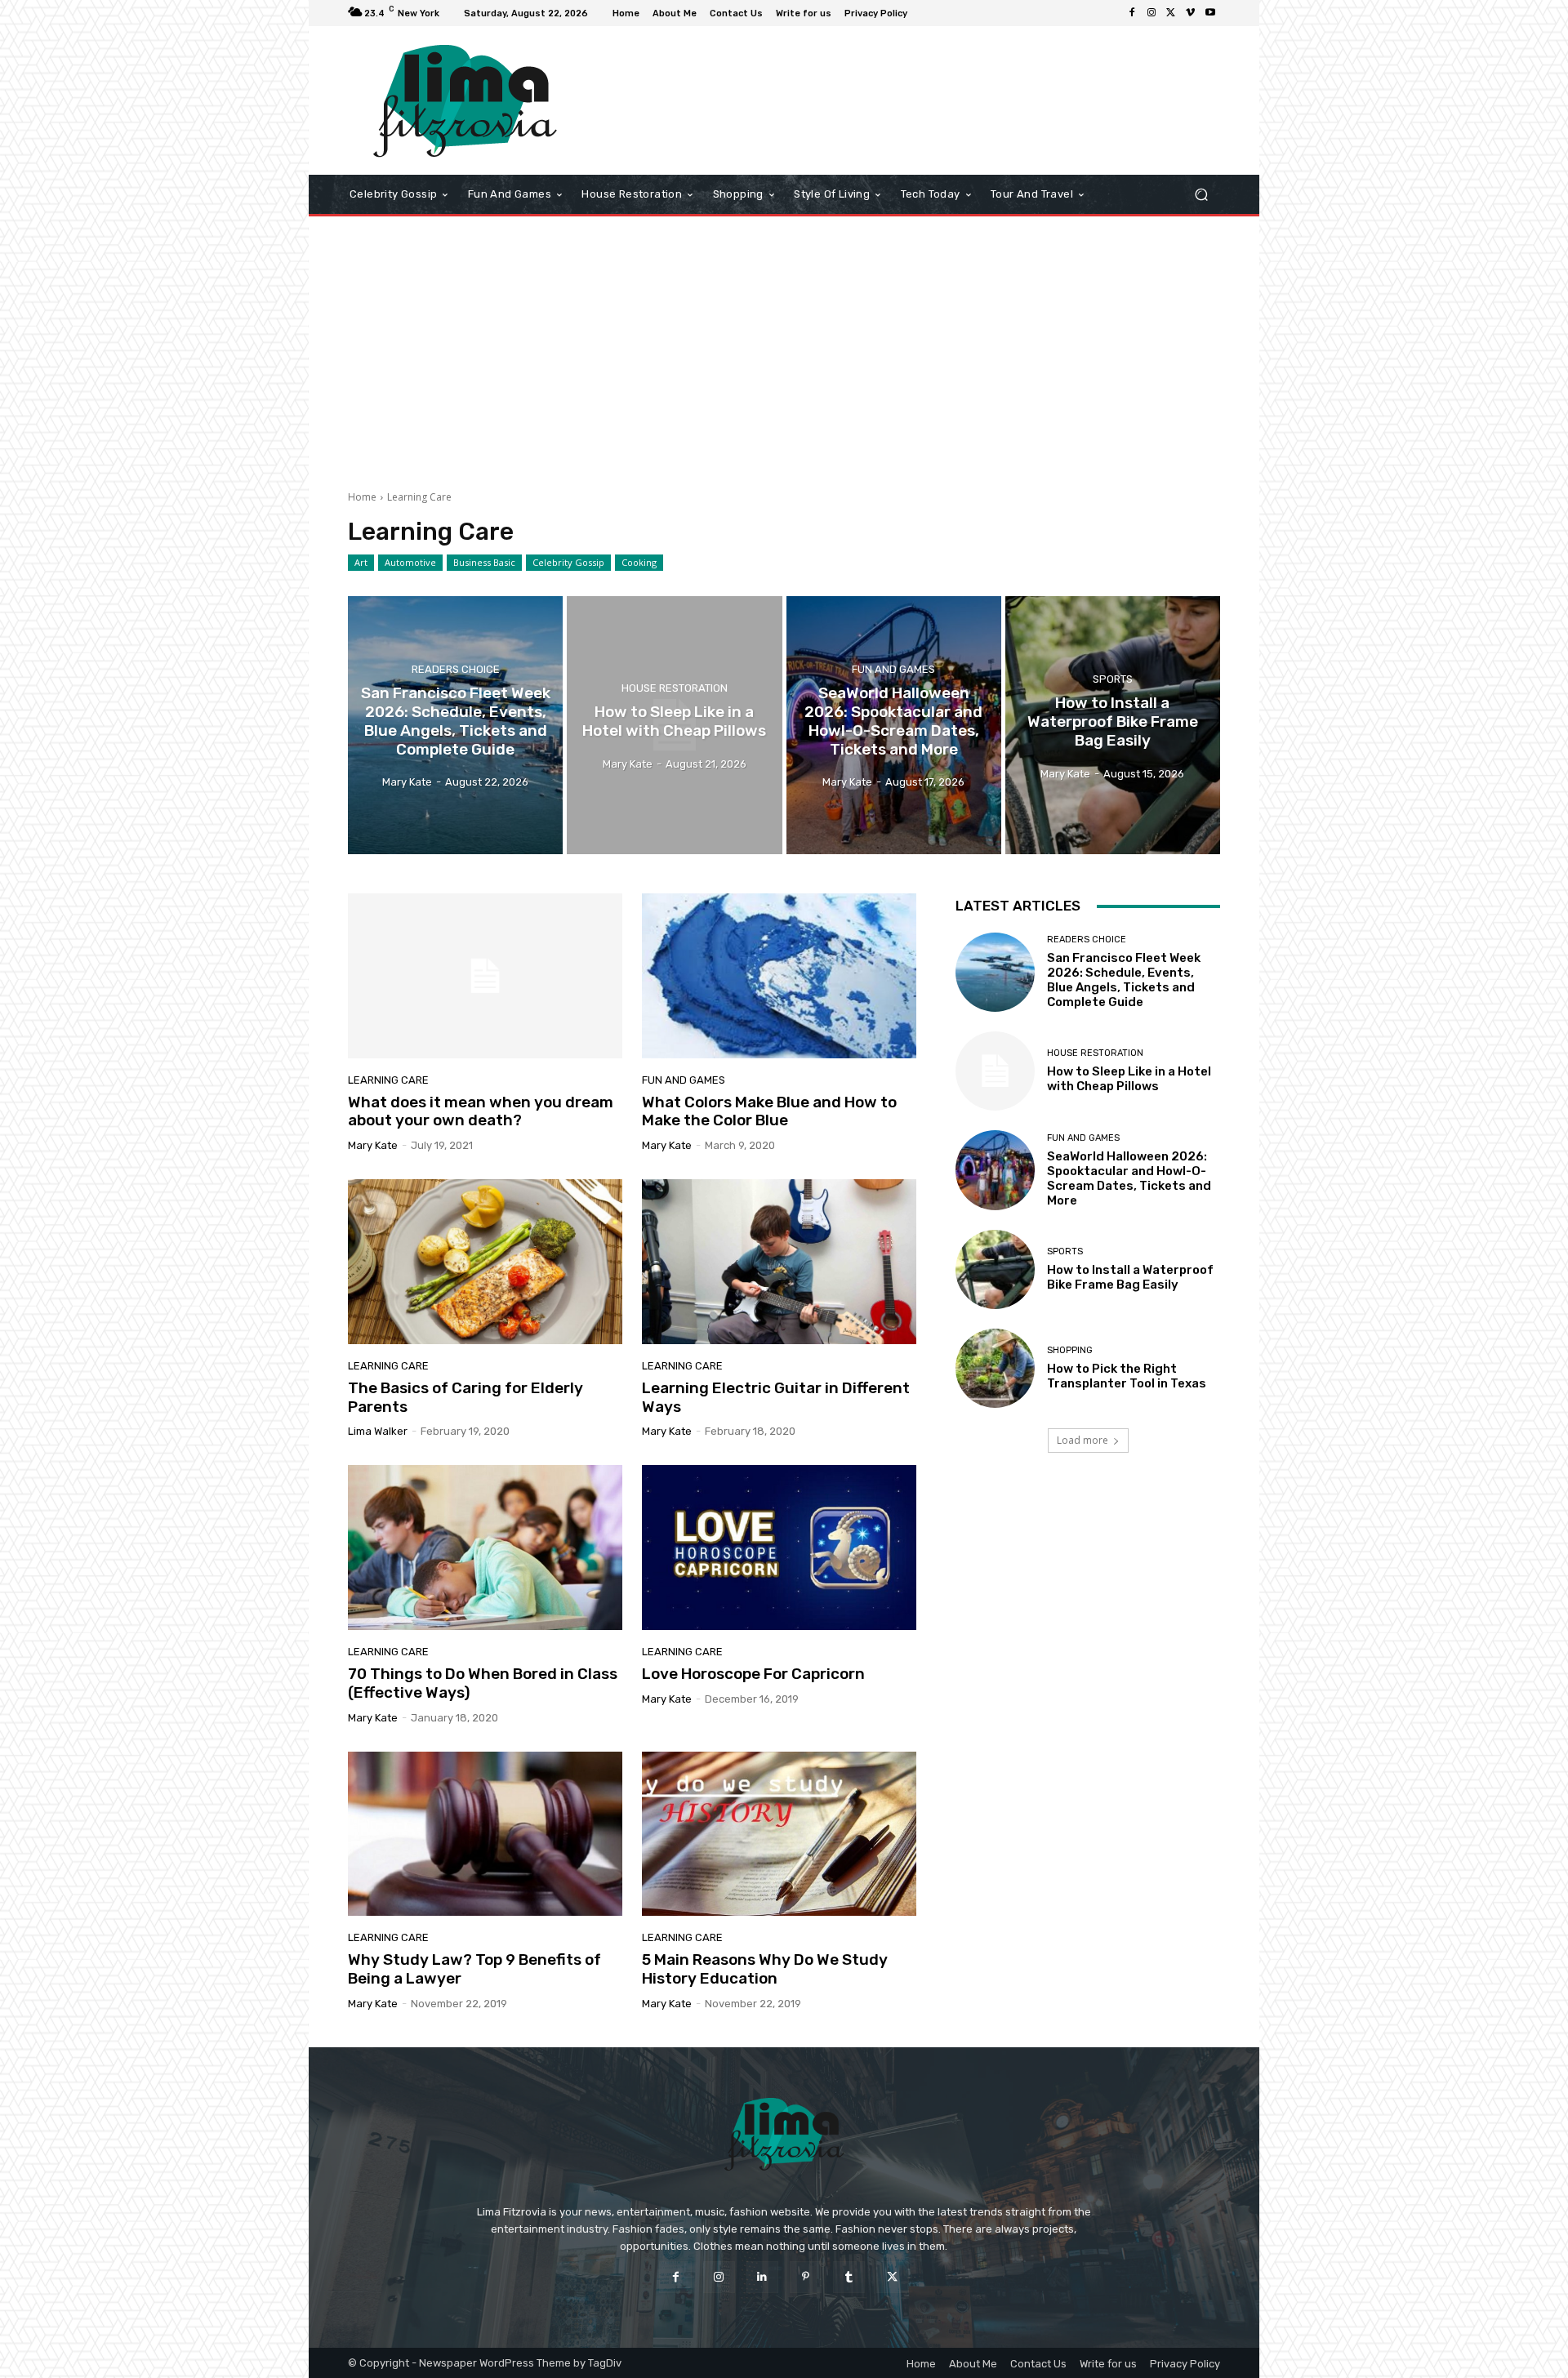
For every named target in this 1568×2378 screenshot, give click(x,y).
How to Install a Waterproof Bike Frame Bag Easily (1130, 1277)
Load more (1082, 1440)
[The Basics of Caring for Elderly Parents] (485, 1262)
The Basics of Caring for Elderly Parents (465, 1397)
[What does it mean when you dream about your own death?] (485, 976)
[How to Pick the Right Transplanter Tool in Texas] (995, 1368)
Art (361, 562)
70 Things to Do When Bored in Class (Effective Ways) (483, 1683)
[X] (1171, 13)
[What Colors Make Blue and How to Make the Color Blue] (779, 976)
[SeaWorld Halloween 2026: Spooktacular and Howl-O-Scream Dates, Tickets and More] (894, 725)
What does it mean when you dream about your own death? (481, 1111)
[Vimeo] (1191, 13)
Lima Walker (378, 1431)
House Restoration (675, 688)
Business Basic (484, 562)
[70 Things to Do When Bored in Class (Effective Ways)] (485, 1547)
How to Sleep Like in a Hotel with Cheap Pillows (1129, 1079)
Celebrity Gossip (568, 562)
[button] (1201, 195)
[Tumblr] (849, 2277)
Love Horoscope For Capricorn (753, 1674)
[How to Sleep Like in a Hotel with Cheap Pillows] (674, 725)
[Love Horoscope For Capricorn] (779, 1547)
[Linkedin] (762, 2277)
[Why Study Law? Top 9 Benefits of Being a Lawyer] (485, 1834)
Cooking (639, 562)
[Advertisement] (784, 347)
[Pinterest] (806, 2277)
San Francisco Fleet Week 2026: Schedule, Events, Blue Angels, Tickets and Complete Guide (1124, 980)
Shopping (1070, 1350)
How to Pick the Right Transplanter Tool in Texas (1127, 1376)
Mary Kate (373, 1145)
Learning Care (388, 1080)
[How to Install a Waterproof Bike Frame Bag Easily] (1113, 725)
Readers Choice (456, 670)
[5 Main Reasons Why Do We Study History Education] (779, 1834)
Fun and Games (893, 670)
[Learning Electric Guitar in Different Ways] (779, 1262)
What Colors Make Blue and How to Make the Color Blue (769, 1111)
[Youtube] (1210, 13)
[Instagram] (1151, 13)
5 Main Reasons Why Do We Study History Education (765, 1969)
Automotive (410, 562)
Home (362, 497)
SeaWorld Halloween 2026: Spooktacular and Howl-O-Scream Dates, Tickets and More (1129, 1178)
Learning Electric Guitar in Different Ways (776, 1397)
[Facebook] (1132, 13)
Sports (1113, 679)
